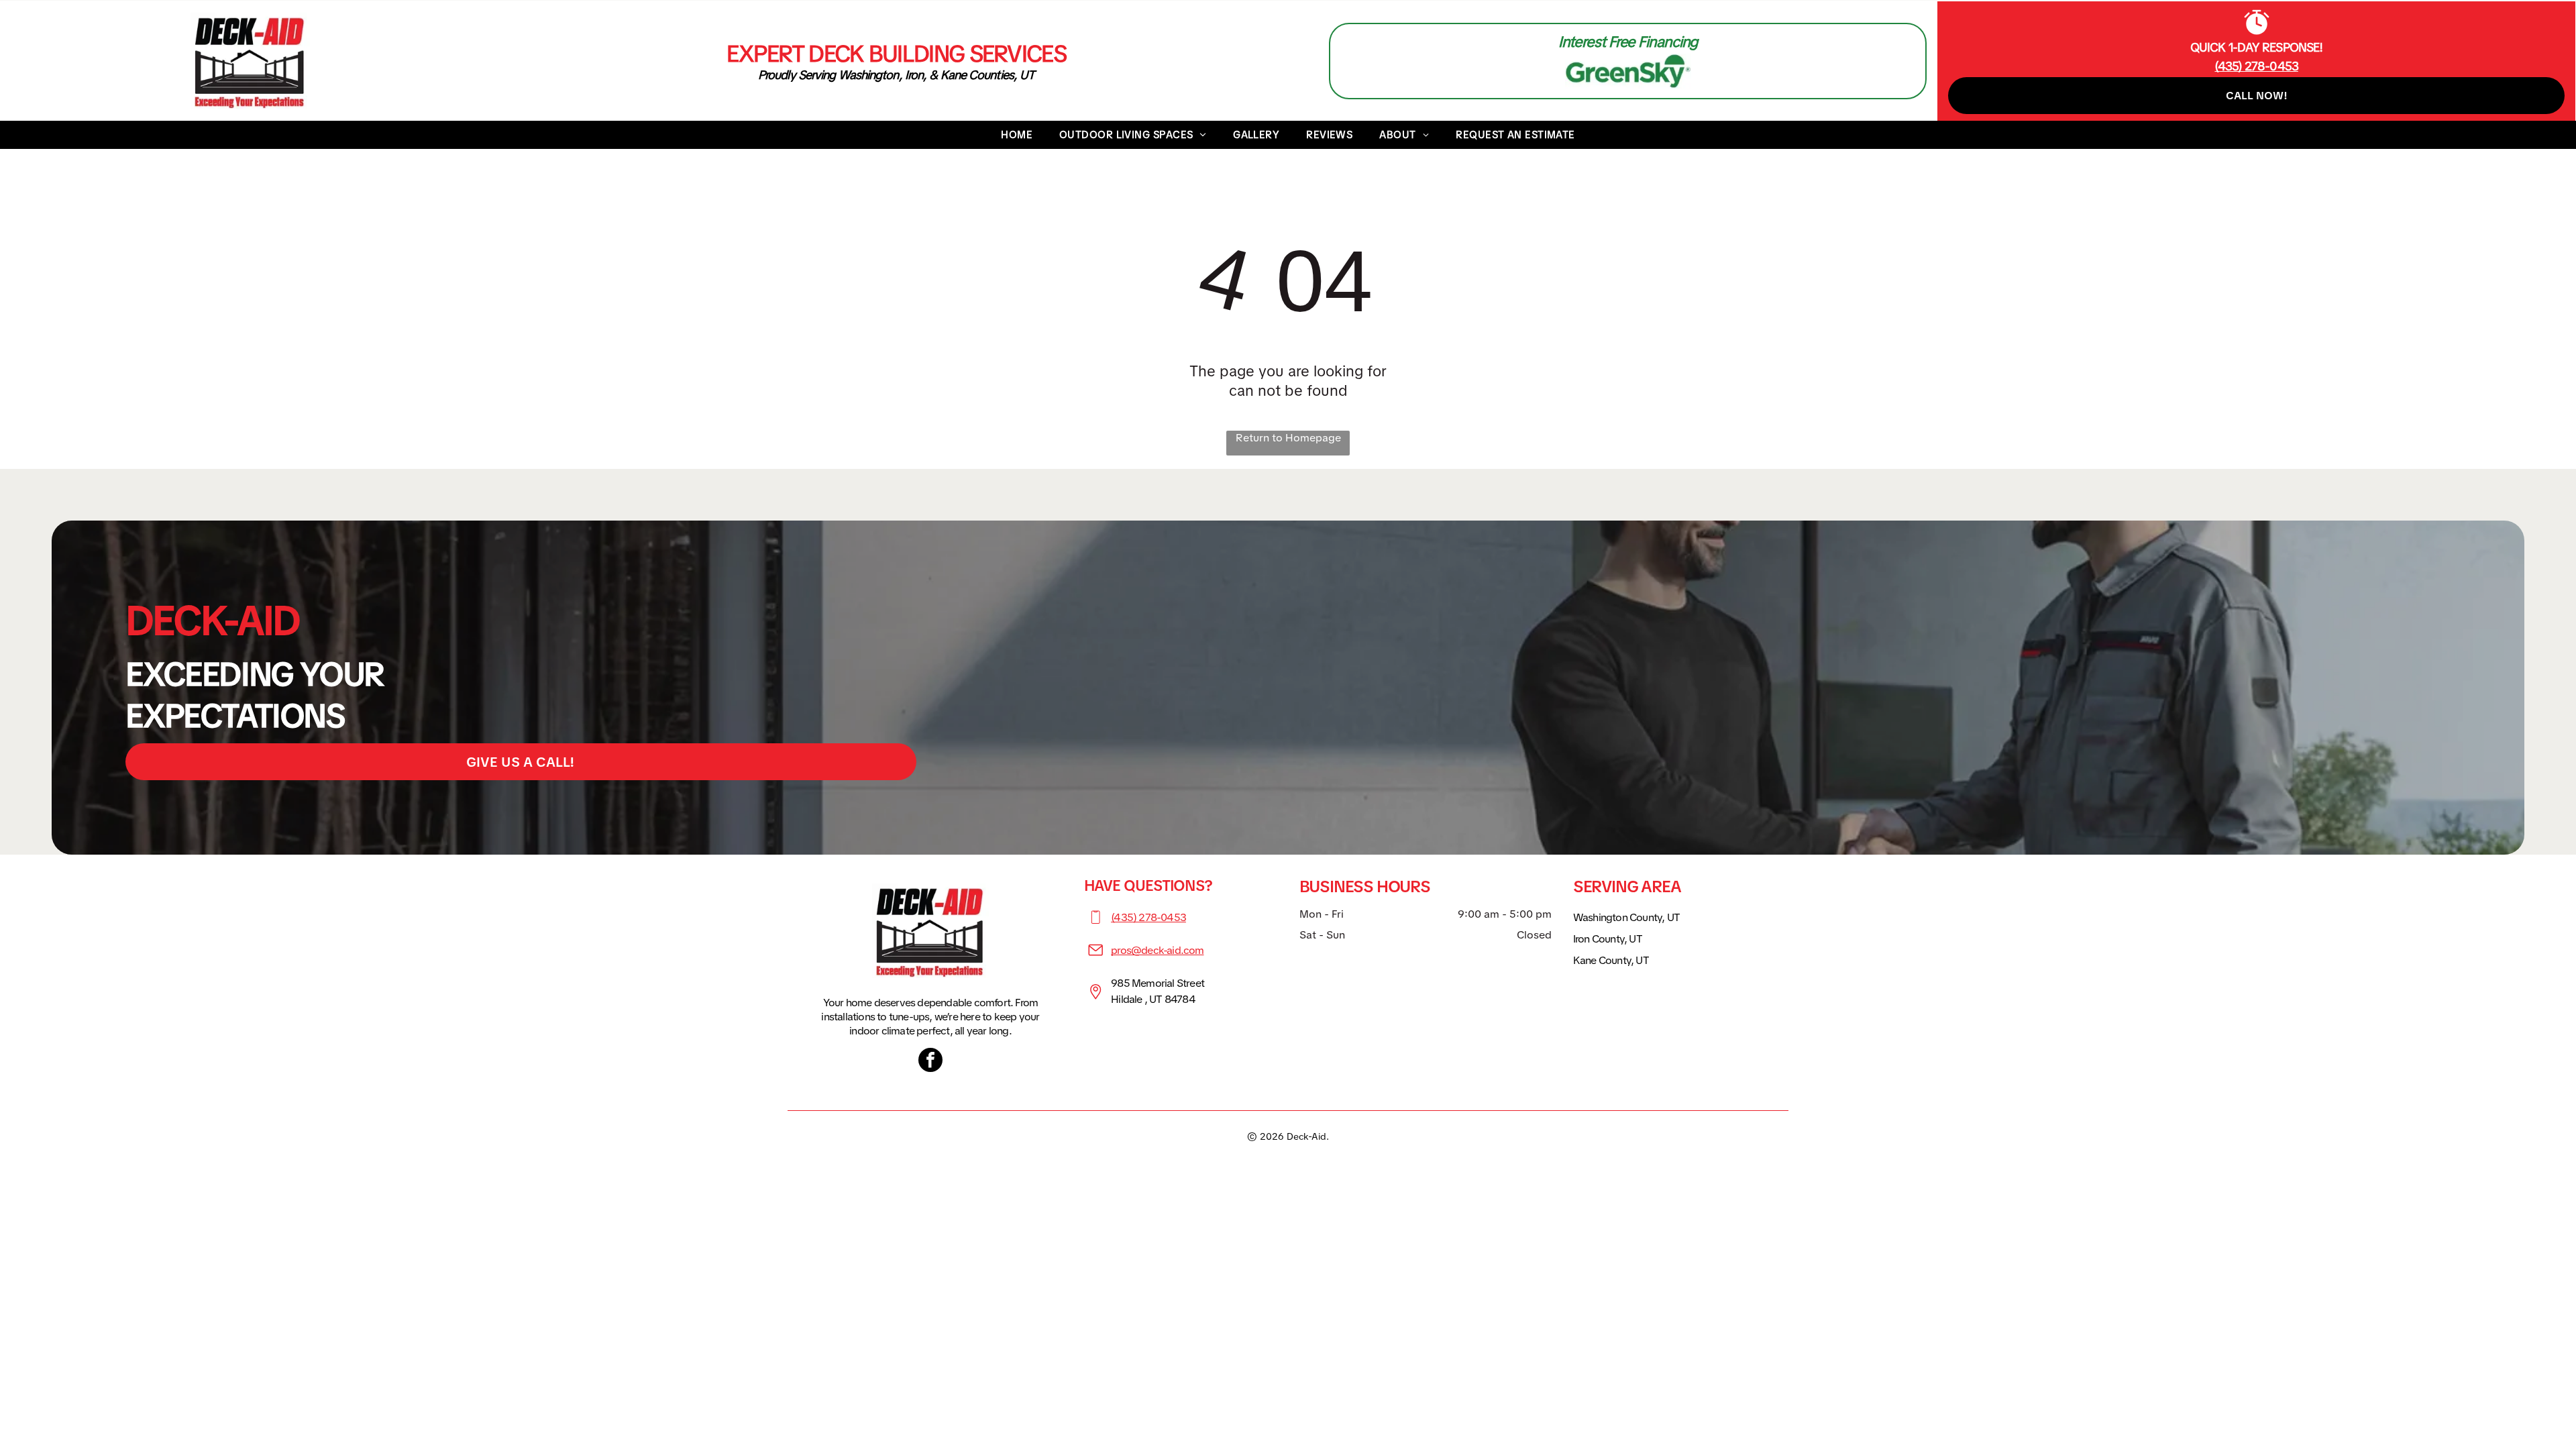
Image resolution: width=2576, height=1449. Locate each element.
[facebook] (930, 1062)
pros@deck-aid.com (1157, 950)
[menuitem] (1017, 135)
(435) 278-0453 (1148, 917)
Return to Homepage (1288, 438)
